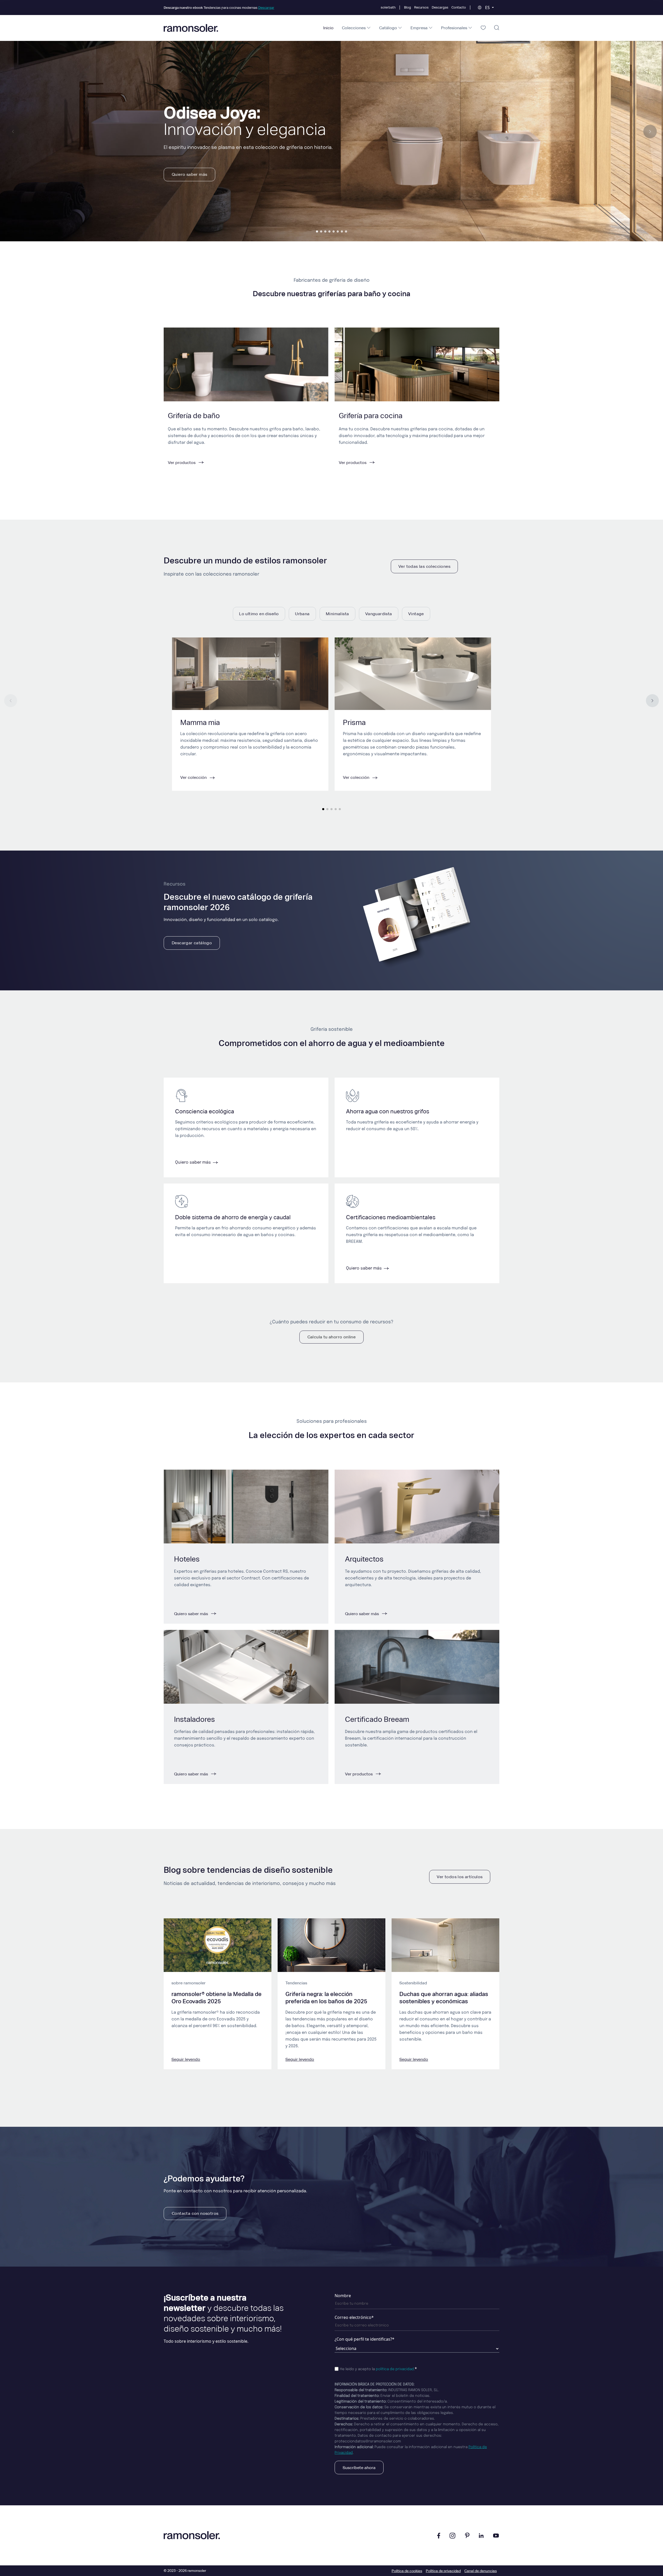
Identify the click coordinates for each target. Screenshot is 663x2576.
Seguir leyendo (186, 2059)
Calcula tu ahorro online (332, 1337)
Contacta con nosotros (195, 2213)
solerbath (388, 7)
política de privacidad (395, 2369)
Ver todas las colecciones (424, 566)
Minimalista (337, 614)
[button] (317, 231)
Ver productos (359, 1774)
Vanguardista (379, 614)
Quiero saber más (189, 174)
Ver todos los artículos (460, 1877)
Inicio (328, 28)
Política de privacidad (443, 2571)
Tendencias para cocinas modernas (219, 8)
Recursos (421, 7)
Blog (408, 7)
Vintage (416, 614)
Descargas (440, 7)
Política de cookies (407, 2571)
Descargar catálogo (192, 943)
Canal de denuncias (481, 2571)
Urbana (302, 614)
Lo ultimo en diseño (259, 614)
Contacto (459, 7)
